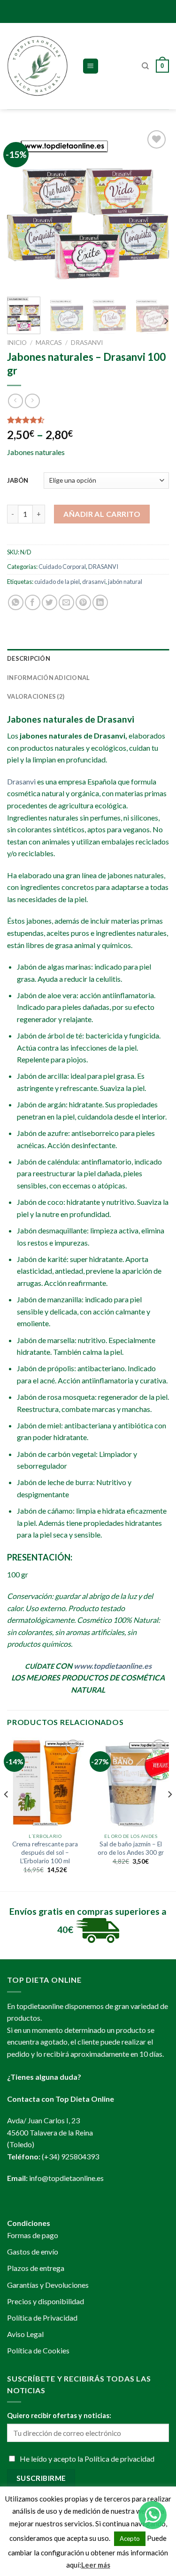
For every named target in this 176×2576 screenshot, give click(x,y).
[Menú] (91, 66)
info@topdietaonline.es (66, 2178)
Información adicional (48, 678)
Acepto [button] (130, 2539)
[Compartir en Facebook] (33, 602)
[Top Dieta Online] (38, 66)
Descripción (29, 658)
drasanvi (94, 582)
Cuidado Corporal (62, 567)
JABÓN (18, 480)
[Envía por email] (66, 602)
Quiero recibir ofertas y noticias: (59, 2415)
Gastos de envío (33, 2251)
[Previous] (22, 209)
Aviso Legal (25, 2334)
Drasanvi (21, 781)
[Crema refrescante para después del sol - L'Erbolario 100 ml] (45, 1783)
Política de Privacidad (42, 2318)
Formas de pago (33, 2235)
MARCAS (49, 343)
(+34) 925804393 (70, 2156)
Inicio (17, 343)
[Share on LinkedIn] (100, 602)
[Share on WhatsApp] (16, 602)
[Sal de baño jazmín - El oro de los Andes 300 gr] (131, 1783)
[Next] (154, 209)
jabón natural (125, 582)
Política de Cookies (38, 2350)
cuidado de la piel (57, 582)
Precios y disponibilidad (46, 2301)
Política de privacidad (119, 2459)
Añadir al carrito (102, 514)
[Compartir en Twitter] (50, 602)
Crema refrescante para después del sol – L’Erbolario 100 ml (45, 1852)
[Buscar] (145, 66)
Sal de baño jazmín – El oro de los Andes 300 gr (131, 1848)
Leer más (96, 2565)
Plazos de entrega (36, 2268)
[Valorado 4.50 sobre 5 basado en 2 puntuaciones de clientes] (88, 420)
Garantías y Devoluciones (48, 2285)
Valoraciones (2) (36, 696)
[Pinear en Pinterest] (83, 602)
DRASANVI (87, 343)
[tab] (88, 658)
